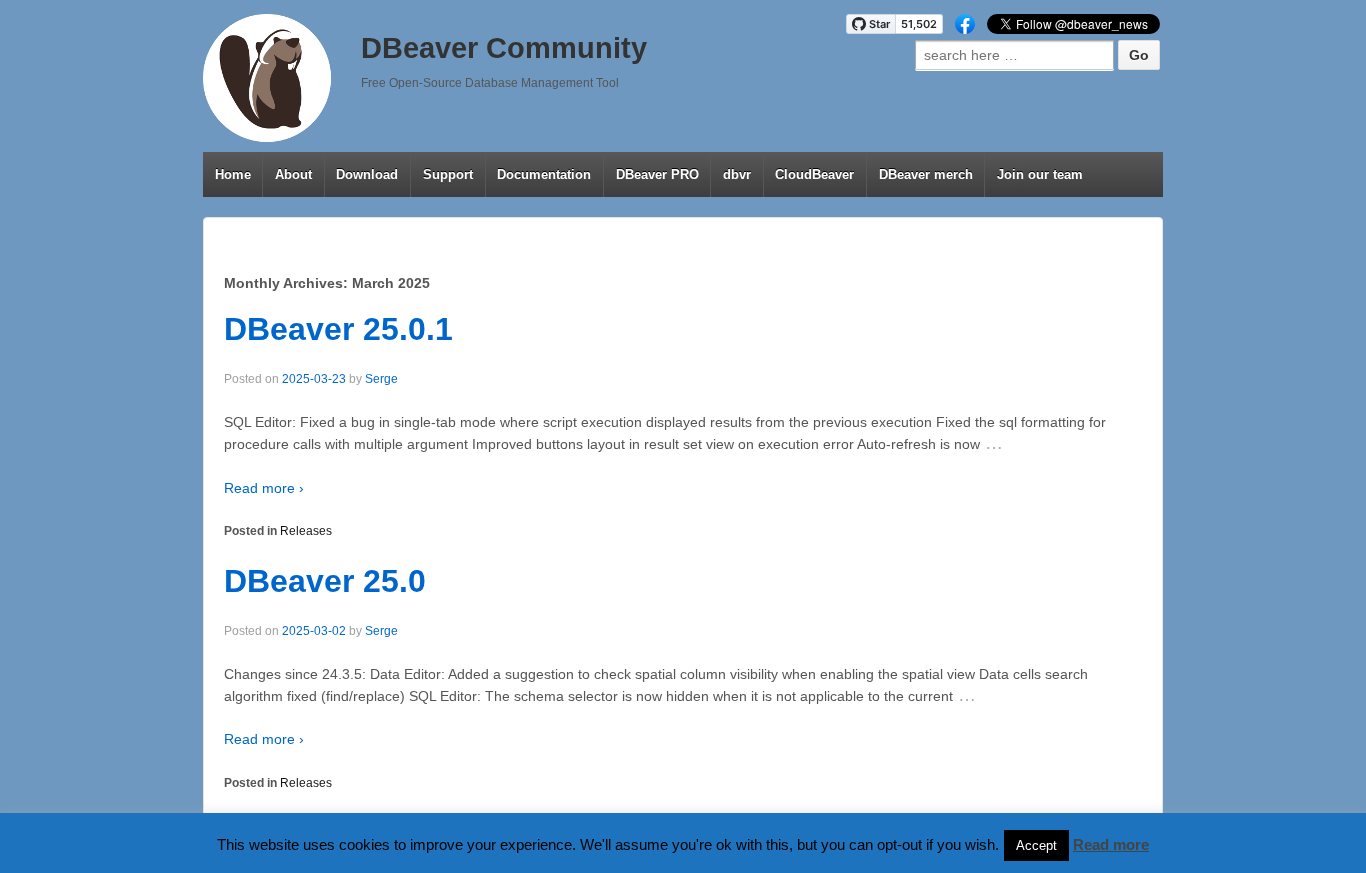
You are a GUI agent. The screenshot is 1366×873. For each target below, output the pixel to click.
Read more (1111, 844)
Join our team (1040, 174)
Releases (306, 531)
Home (233, 174)
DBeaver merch (926, 174)
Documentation (544, 174)
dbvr (737, 174)
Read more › (264, 488)
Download (367, 174)
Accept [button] (1036, 845)
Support (448, 174)
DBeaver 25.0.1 (338, 329)
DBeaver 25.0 (325, 581)
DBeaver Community (504, 48)
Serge (381, 379)
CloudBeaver (814, 174)
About (293, 174)
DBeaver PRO (657, 174)
